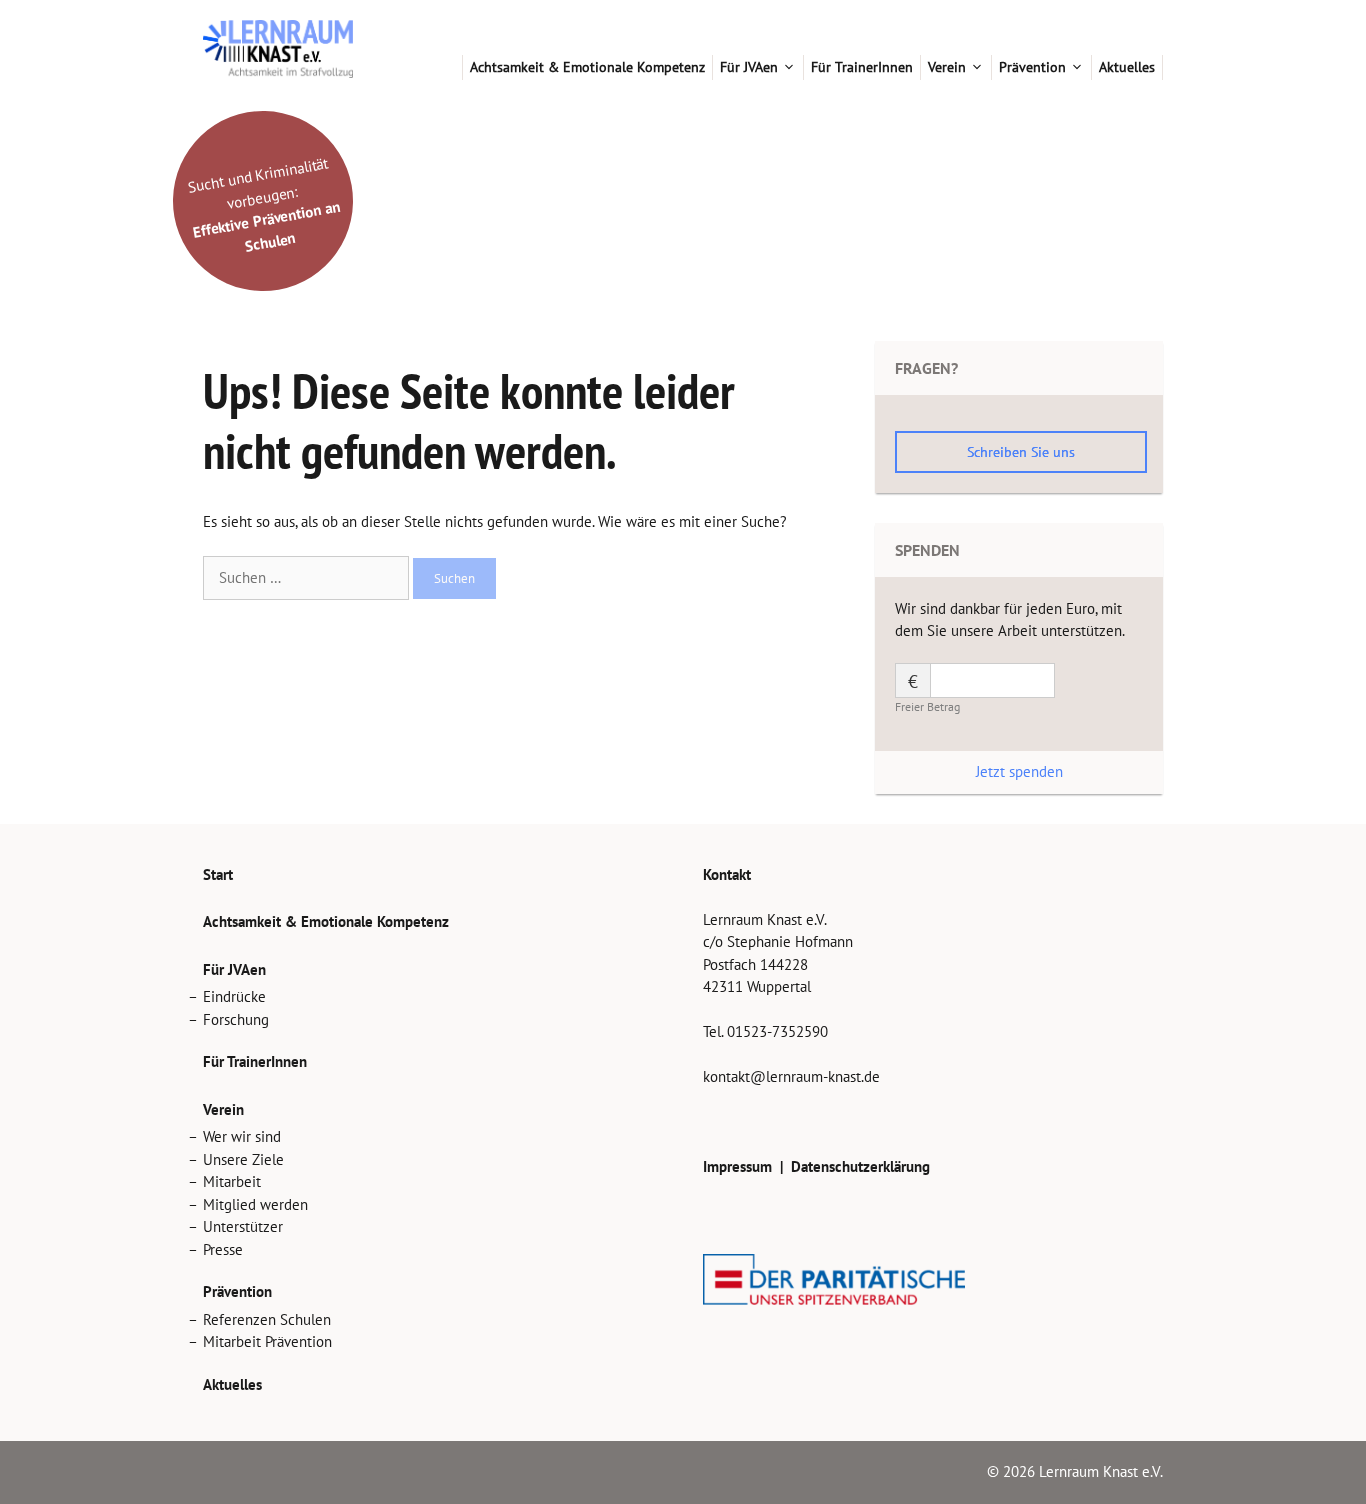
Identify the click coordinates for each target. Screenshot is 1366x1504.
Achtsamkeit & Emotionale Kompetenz (587, 67)
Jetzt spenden (1019, 771)
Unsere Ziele (243, 1159)
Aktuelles (1127, 67)
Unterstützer (243, 1226)
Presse (223, 1249)
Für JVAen (749, 67)
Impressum (737, 1166)
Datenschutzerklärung (860, 1166)
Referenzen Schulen (267, 1319)
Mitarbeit (232, 1181)
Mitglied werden (255, 1204)
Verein (947, 67)
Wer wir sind (242, 1136)
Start (447, 67)
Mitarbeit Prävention (267, 1341)
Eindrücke (234, 996)
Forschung (236, 1019)
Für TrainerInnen (862, 67)
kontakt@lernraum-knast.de (791, 1076)
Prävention (1032, 67)
